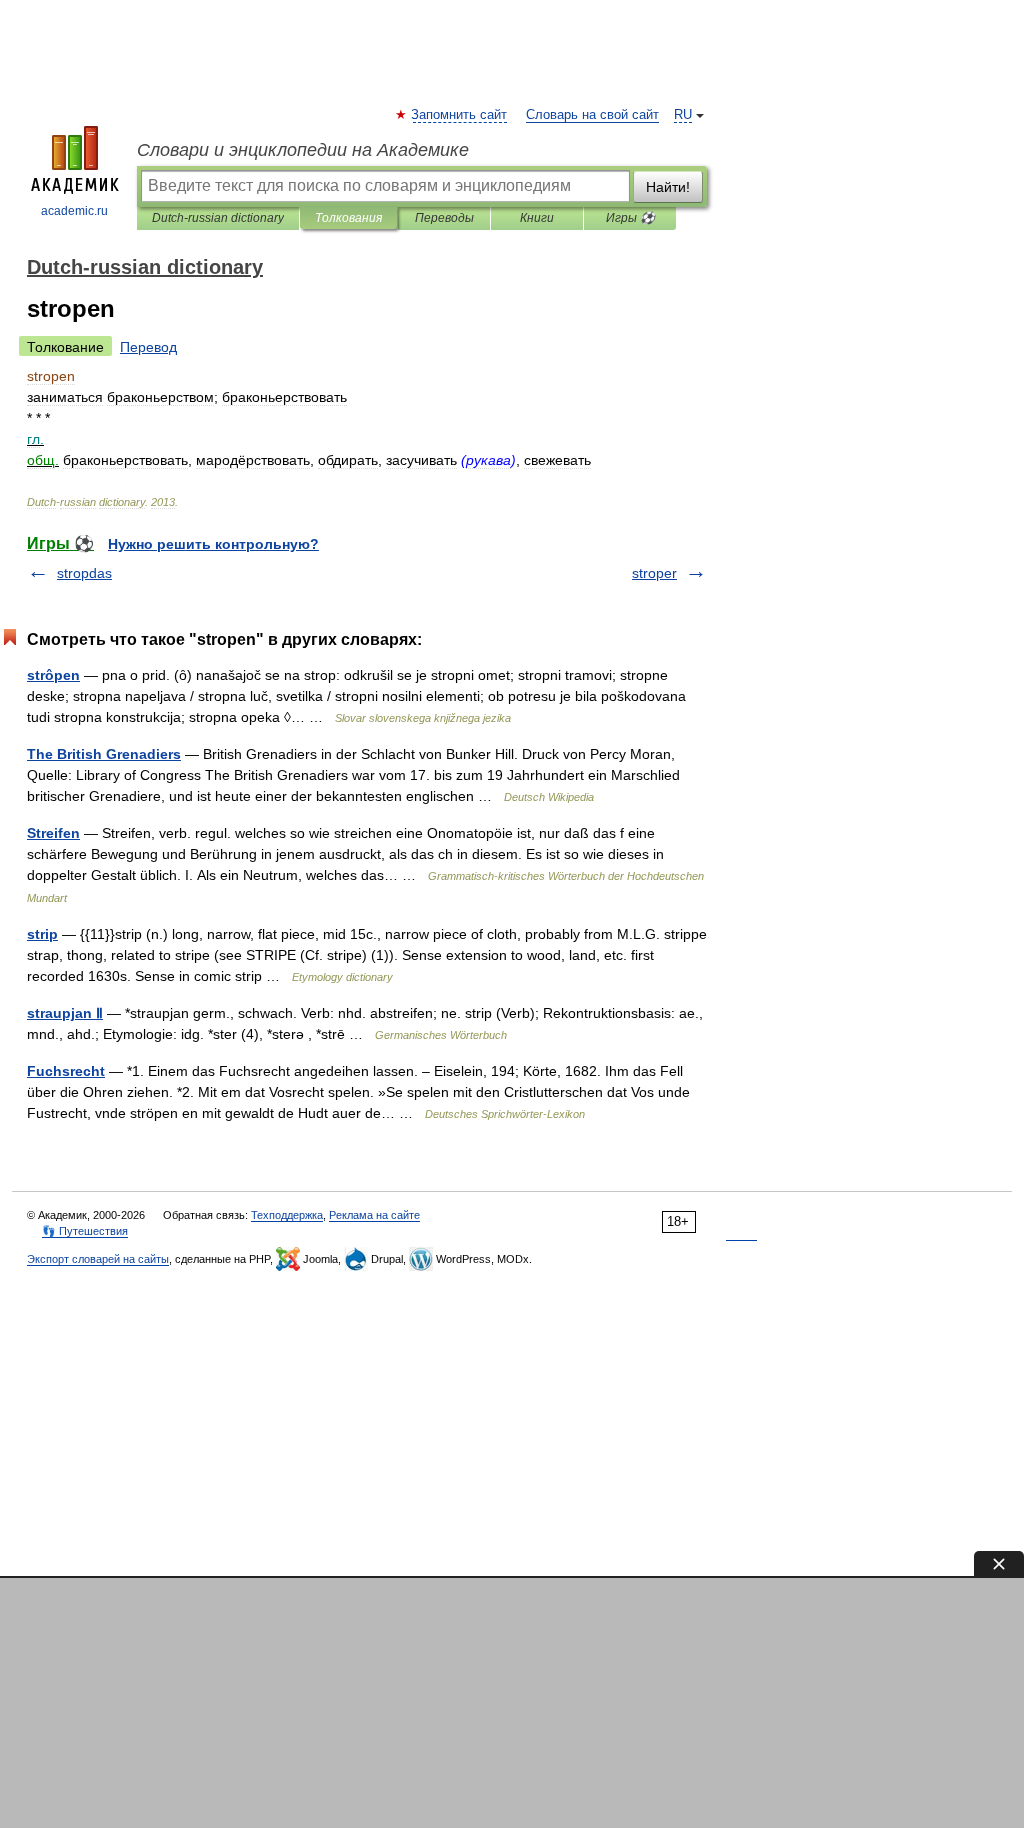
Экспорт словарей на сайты (98, 1259)
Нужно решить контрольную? (213, 544)
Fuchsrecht (66, 1071)
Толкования (348, 218)
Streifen (53, 833)
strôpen (53, 675)
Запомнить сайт (460, 115)
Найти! (668, 187)
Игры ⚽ (630, 218)
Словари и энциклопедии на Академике (303, 150)
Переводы (444, 218)
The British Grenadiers (104, 754)
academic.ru (74, 211)
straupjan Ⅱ (65, 1013)
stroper (654, 573)
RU (683, 115)
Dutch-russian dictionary (218, 218)
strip (42, 934)
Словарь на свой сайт (592, 115)
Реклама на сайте (374, 1215)
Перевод (148, 347)
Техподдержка (287, 1215)
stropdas (84, 573)
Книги (537, 218)
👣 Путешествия (85, 1231)
